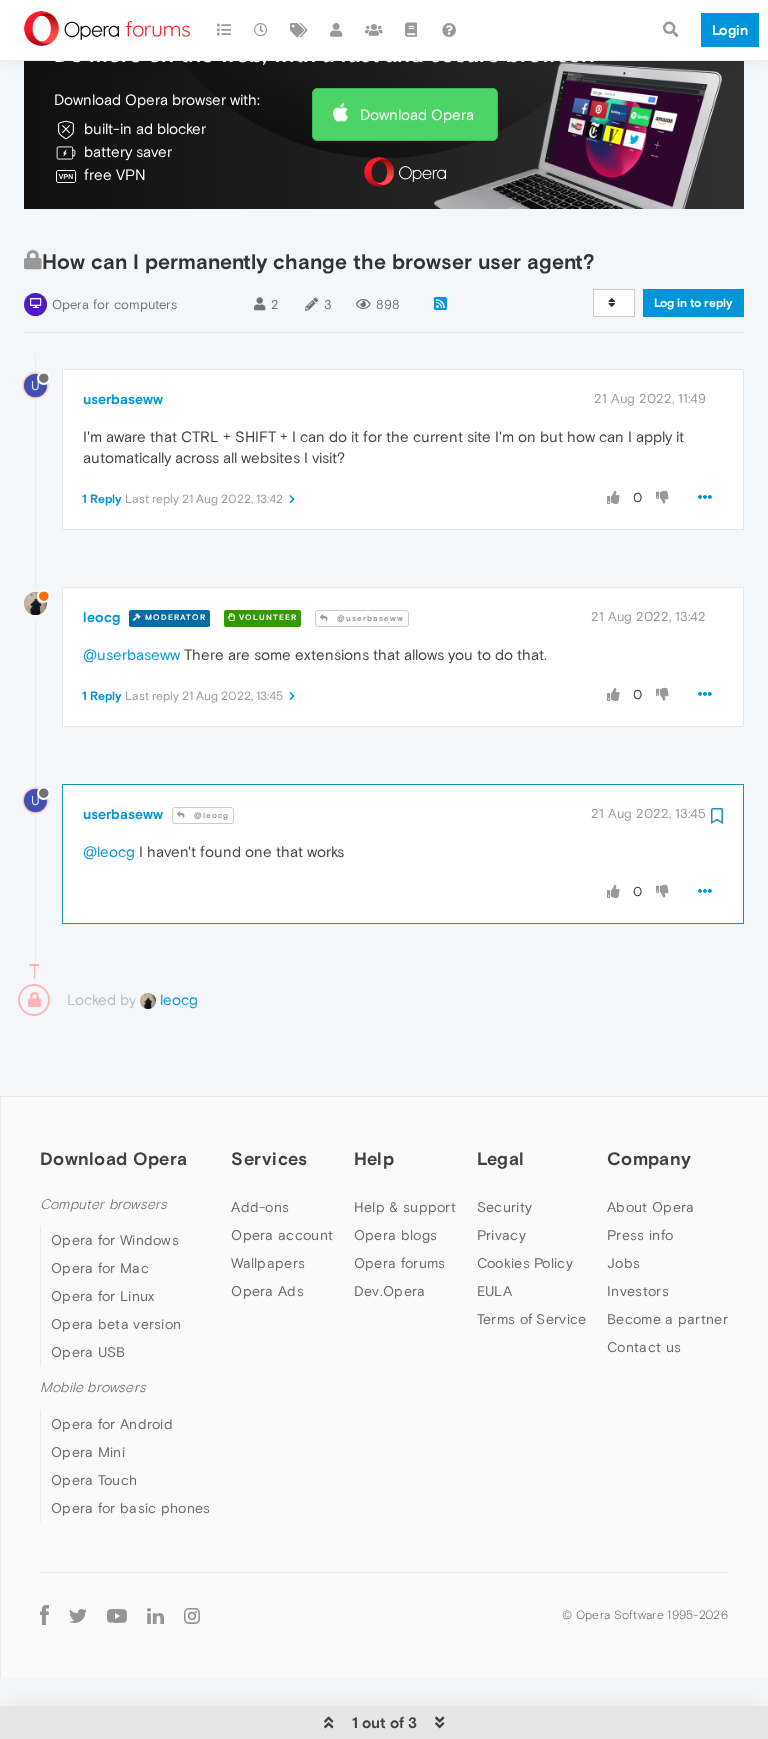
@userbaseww (369, 618)
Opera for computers (114, 304)
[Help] (449, 30)
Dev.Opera (390, 1291)
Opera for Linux (103, 1296)
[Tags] (299, 30)
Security (504, 1207)
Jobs (623, 1263)
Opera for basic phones (131, 1508)
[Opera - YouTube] (117, 1615)
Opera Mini (88, 1452)
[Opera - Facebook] (44, 1615)
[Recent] (262, 30)
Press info (640, 1235)
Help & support (405, 1207)
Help (374, 1158)
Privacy (501, 1235)
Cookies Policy (525, 1263)
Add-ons (260, 1207)
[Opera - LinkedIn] (155, 1615)
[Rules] (412, 30)
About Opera (650, 1207)
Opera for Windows (115, 1240)
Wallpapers (268, 1263)
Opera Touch (94, 1480)
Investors (638, 1291)
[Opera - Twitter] (78, 1615)
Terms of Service (532, 1319)
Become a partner (667, 1319)
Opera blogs (395, 1235)
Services (269, 1158)
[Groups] (374, 30)
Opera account (282, 1235)
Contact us (644, 1347)
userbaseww (123, 399)
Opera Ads (267, 1291)
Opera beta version (116, 1324)
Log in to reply (693, 303)
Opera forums (400, 1263)
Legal (501, 1158)
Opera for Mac (100, 1268)
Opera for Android (112, 1424)
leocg (101, 617)
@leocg (210, 815)
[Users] (337, 30)
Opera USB (88, 1352)
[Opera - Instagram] (192, 1615)
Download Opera (417, 114)
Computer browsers (103, 1204)
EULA (494, 1291)
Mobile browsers (93, 1387)
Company (649, 1158)
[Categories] (224, 30)
